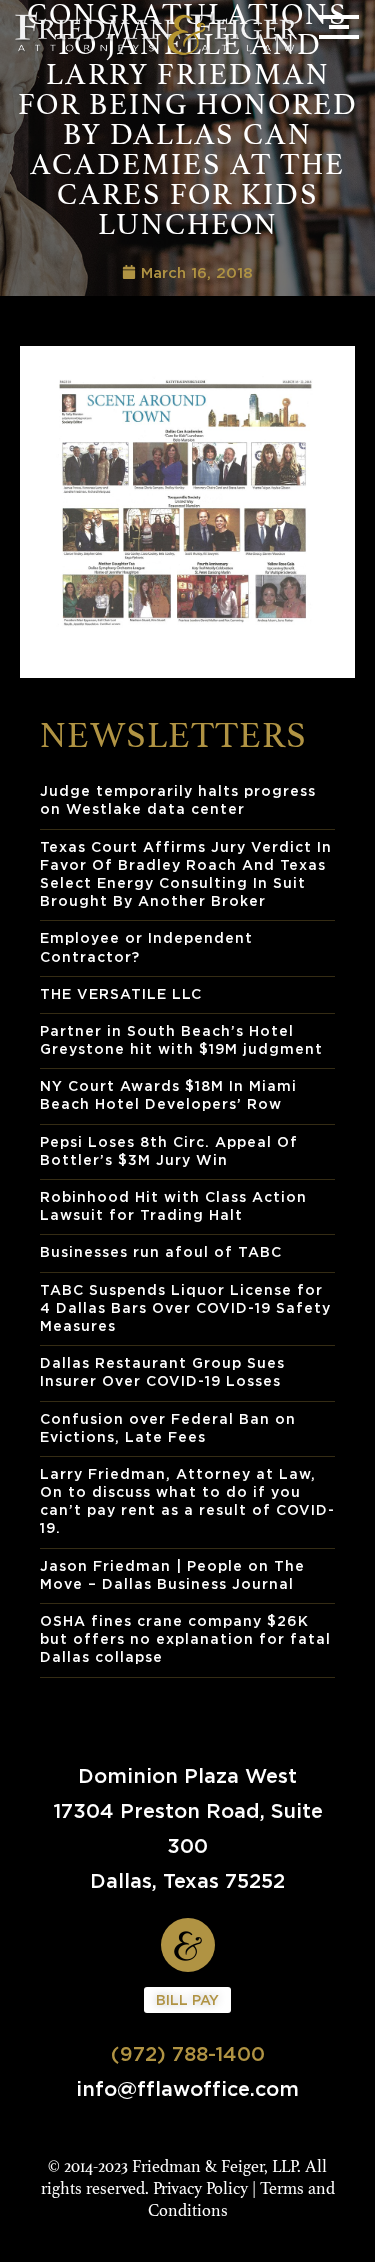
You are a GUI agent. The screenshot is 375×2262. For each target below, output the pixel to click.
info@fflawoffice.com (187, 2088)
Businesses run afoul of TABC (161, 1251)
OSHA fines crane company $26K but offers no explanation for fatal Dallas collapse (185, 1638)
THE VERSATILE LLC (121, 993)
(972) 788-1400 (188, 2053)
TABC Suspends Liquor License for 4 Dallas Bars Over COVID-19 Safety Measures (185, 1307)
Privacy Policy (200, 2188)
